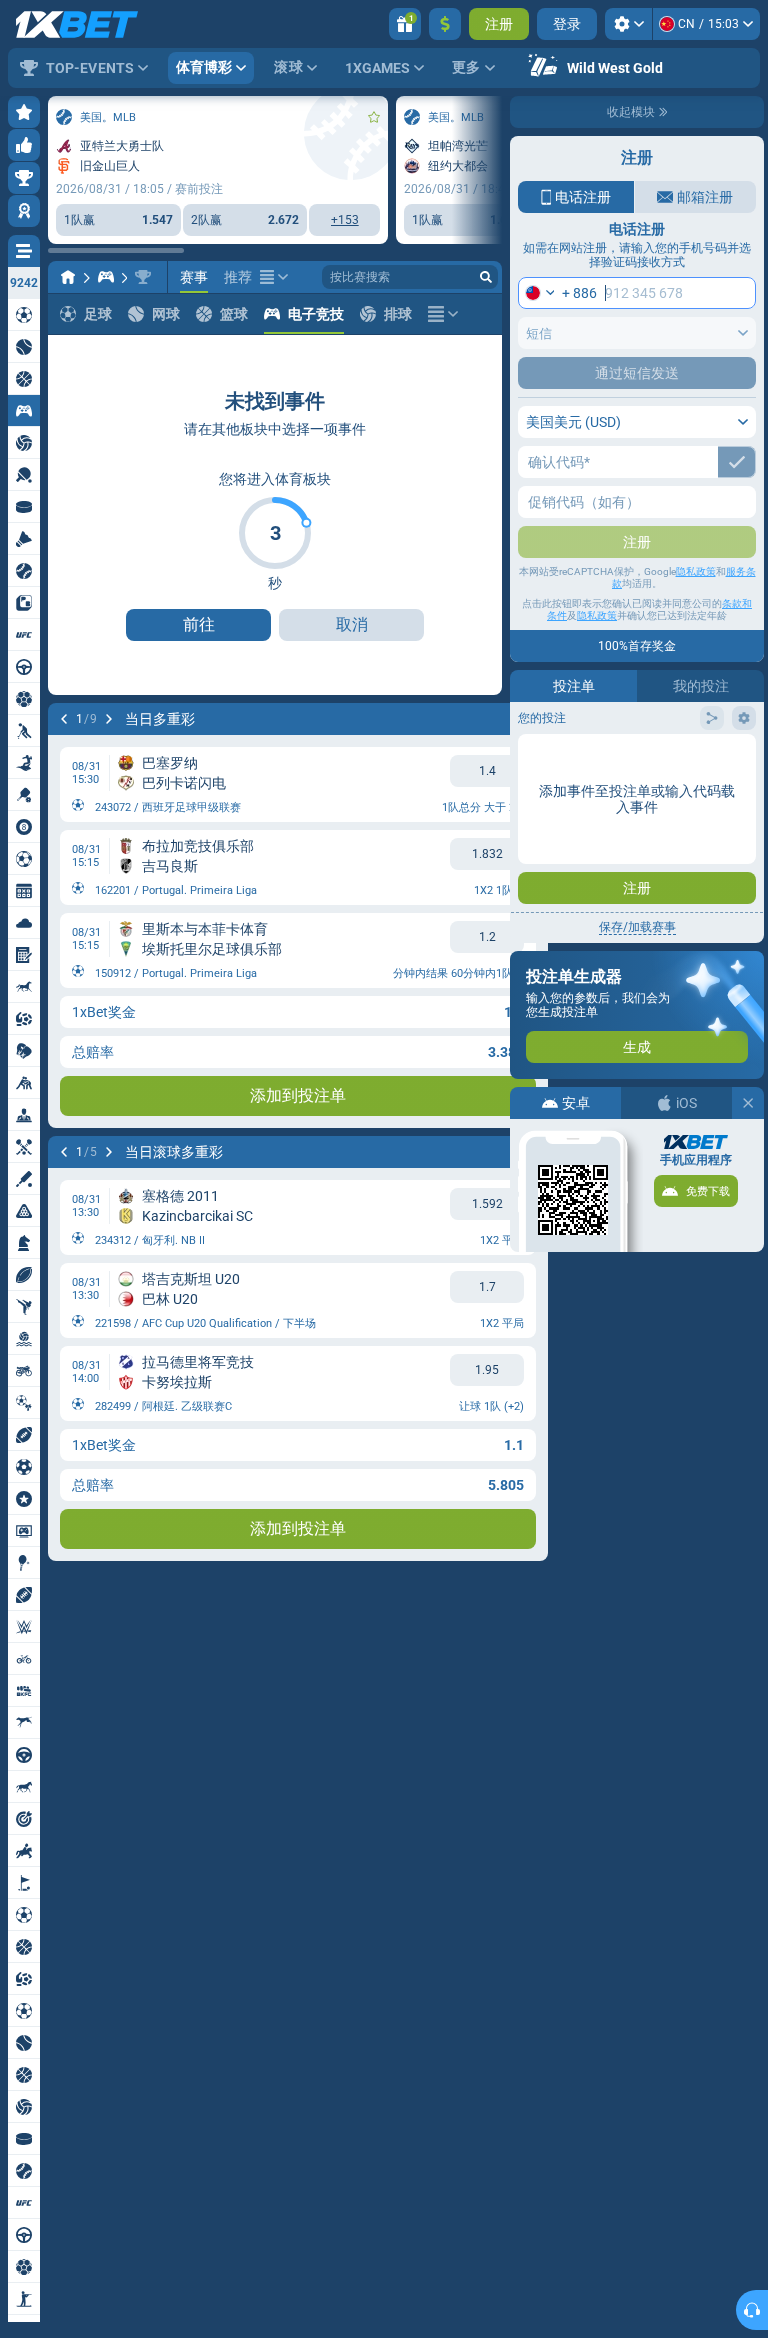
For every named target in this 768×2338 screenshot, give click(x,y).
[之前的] (64, 719)
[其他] (274, 277)
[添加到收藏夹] (374, 117)
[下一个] (109, 719)
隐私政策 (696, 571)
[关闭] (748, 1103)
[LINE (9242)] (68, 277)
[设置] (628, 24)
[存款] (445, 24)
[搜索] (486, 277)
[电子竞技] (106, 277)
